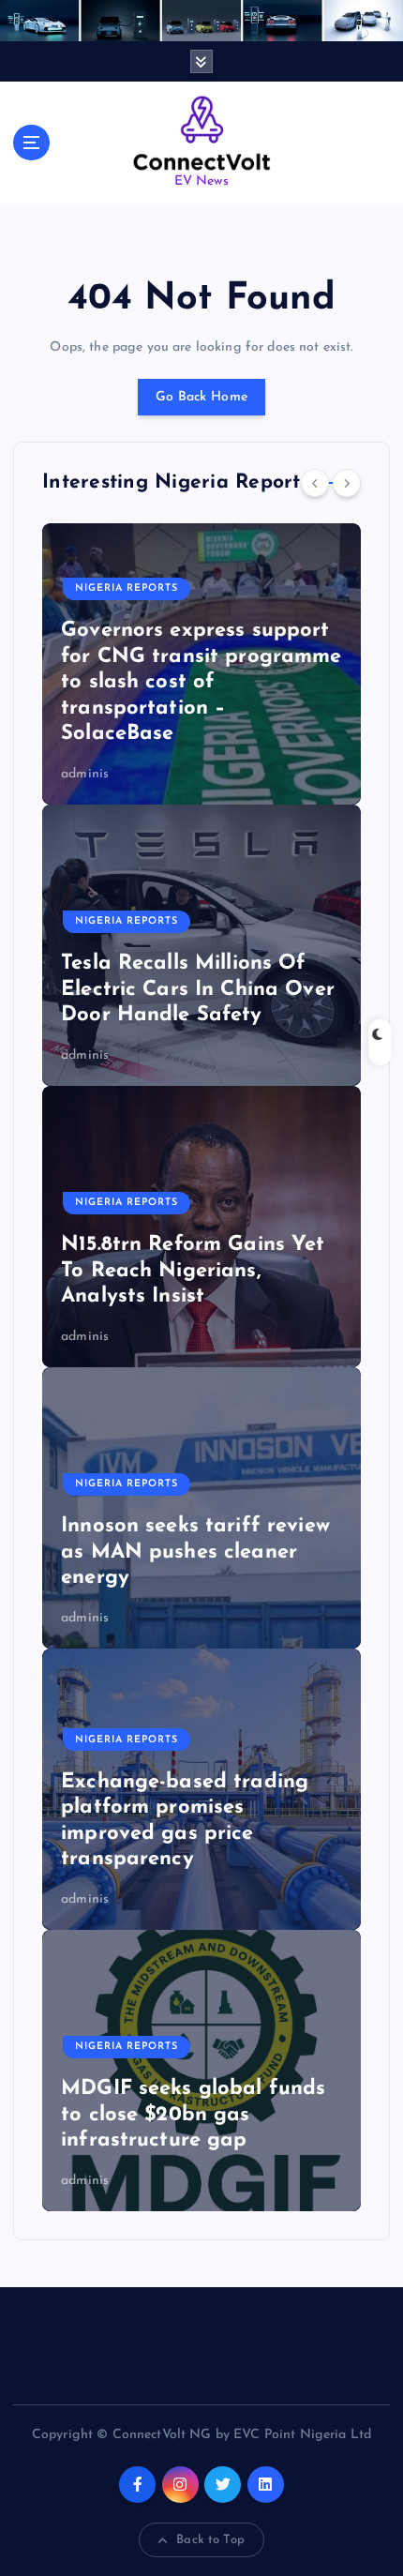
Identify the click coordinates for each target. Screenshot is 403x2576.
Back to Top (210, 2540)
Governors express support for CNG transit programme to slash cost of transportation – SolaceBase (201, 682)
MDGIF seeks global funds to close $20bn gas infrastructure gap (193, 2115)
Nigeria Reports (127, 588)
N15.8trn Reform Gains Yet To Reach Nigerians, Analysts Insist (193, 1271)
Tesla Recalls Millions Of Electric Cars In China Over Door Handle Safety (198, 989)
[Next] (347, 483)
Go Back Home (201, 397)
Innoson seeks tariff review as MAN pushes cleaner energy (195, 1552)
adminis (85, 774)
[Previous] (315, 483)
